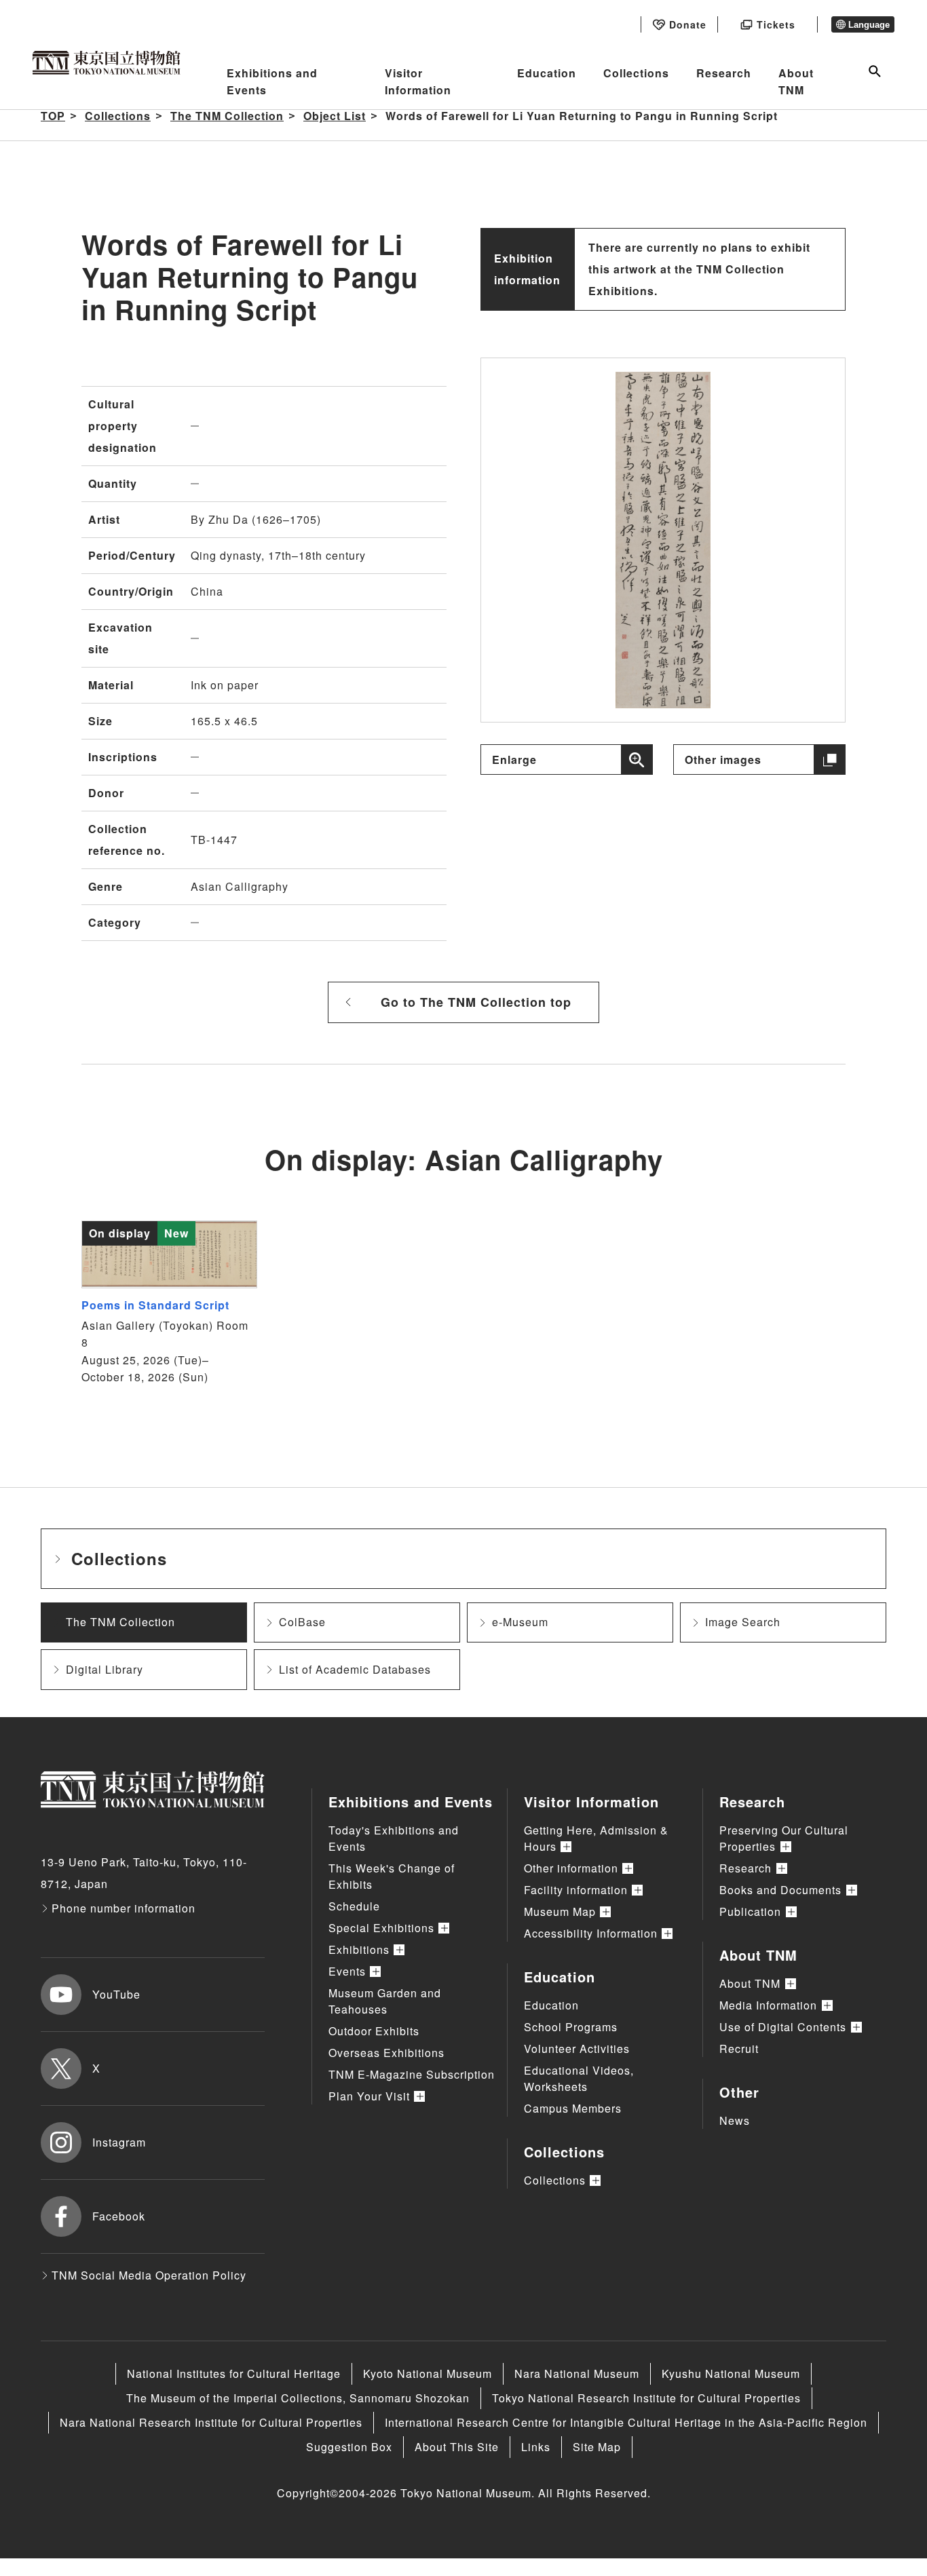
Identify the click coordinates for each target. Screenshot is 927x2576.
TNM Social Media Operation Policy (149, 2275)
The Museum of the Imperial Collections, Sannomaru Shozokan (298, 2398)
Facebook (119, 2216)
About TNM (796, 82)
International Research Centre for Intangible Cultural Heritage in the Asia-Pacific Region (626, 2422)
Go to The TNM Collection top (476, 1002)
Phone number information (124, 1908)
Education (547, 73)
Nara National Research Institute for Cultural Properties (211, 2422)
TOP (53, 116)
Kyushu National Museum (731, 2373)
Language (869, 25)
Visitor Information (418, 82)
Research (724, 73)
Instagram (119, 2142)
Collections (636, 73)
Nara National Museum (577, 2373)
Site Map (597, 2447)
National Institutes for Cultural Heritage (234, 2373)
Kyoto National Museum (428, 2373)
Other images (723, 760)
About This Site (457, 2447)
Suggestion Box (349, 2447)
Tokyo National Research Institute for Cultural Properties (646, 2398)
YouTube (116, 1994)
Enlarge (514, 760)
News (735, 2120)
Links (536, 2447)
